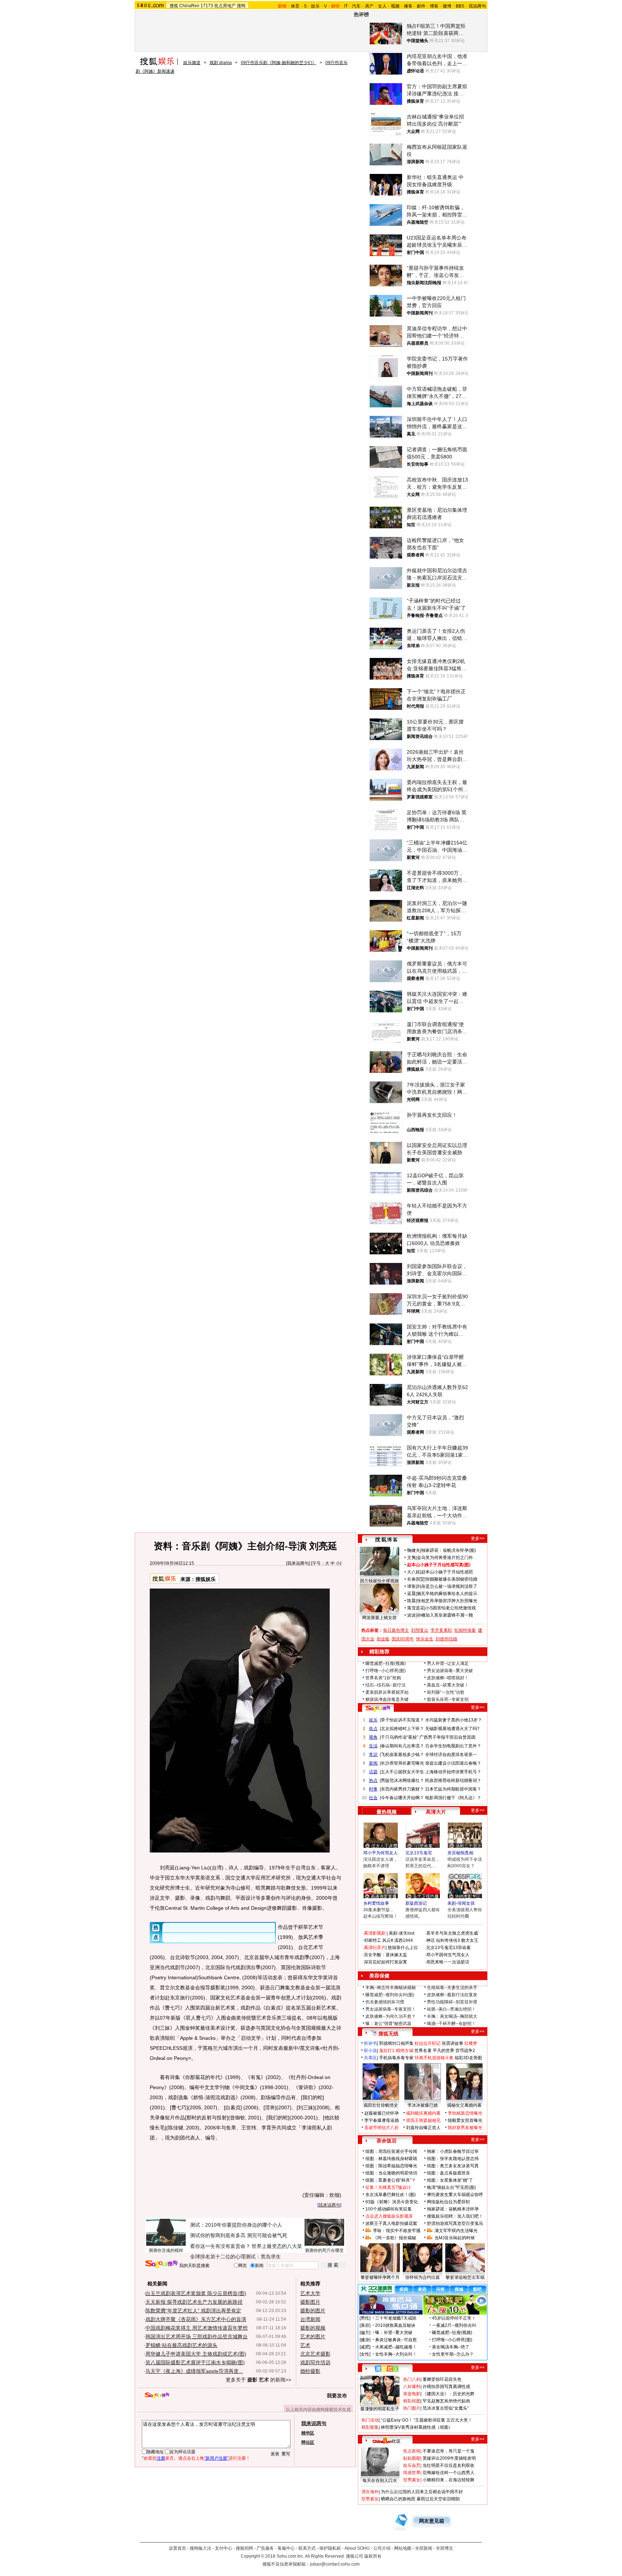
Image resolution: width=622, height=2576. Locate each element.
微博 (447, 6)
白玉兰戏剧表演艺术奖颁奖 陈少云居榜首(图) (196, 2293)
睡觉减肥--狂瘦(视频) (386, 1663)
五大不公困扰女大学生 (402, 1772)
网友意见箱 (432, 2521)
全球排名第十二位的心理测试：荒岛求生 (235, 2257)
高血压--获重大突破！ (448, 1685)
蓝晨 (411, 1594)
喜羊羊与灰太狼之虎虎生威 (452, 1933)
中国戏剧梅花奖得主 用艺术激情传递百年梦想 (197, 2328)
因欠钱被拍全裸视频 (379, 1581)
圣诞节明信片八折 (382, 2128)
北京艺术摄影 (315, 2354)
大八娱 (414, 1572)
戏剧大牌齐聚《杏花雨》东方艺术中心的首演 (196, 2319)
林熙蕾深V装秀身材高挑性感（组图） (417, 2427)
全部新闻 (424, 2548)
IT (346, 6)
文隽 (411, 1558)
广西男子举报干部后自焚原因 (447, 1737)
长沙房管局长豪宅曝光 (402, 1763)
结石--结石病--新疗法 (386, 1685)
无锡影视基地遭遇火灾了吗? (452, 1729)
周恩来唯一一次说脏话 (448, 1962)
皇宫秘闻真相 (460, 1853)
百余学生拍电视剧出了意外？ (453, 1746)
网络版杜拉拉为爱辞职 (449, 2202)
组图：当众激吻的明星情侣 (391, 2173)
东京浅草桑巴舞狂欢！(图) (391, 2195)
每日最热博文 (396, 1630)
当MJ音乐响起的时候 (455, 2238)
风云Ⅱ (388, 1940)
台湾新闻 (310, 2319)
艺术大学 (310, 2293)
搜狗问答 (378, 1708)
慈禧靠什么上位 (403, 1948)
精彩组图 (412, 2401)
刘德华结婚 (446, 1639)
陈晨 (411, 1601)
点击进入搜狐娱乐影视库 (389, 2216)
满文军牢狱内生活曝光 (456, 2231)
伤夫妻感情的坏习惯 (385, 2002)
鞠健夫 (414, 1550)
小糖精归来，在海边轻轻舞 (449, 2480)
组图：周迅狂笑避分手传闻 (391, 2151)
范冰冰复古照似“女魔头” (446, 2408)
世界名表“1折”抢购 (383, 1678)
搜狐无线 (388, 2034)
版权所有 (373, 2556)
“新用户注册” (216, 2458)
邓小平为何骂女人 (380, 1853)
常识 (373, 1755)
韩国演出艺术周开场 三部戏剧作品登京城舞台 (197, 2337)
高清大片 (436, 1812)
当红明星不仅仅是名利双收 (449, 2465)
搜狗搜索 (161, 2264)
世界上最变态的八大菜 (277, 2246)
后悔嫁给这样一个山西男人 (449, 2473)
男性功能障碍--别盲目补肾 (452, 2002)
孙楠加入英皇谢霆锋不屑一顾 (445, 1615)
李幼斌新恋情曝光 (465, 2113)
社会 (373, 1798)
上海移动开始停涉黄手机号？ (453, 1772)
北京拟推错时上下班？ (402, 1729)
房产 (369, 6)
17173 (207, 6)
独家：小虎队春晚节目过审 (453, 2151)
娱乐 (315, 6)
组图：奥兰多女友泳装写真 (453, 2166)
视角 (373, 1737)
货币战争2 (465, 2051)
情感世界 (412, 2473)
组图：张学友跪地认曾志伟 (453, 2159)
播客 (408, 6)
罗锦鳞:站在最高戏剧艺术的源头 (181, 2345)
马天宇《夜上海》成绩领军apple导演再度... (194, 2371)
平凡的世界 (443, 2051)
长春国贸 (416, 1579)
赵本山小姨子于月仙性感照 (447, 1572)
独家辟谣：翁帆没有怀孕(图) (449, 1550)
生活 (373, 1746)
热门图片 (412, 2408)
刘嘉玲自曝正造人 (423, 2128)
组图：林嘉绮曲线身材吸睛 (391, 2159)
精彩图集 (370, 2427)
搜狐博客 (386, 1540)
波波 (411, 1615)
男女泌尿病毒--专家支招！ (391, 2009)
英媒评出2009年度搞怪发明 (449, 2458)
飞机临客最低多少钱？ (402, 1755)
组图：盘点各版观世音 (449, 2173)
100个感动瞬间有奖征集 (389, 2209)
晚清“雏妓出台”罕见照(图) (451, 2187)
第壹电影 (412, 2394)
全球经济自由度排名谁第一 (451, 1755)
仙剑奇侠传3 (448, 1940)
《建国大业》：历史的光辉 (449, 2394)
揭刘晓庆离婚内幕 (423, 2113)
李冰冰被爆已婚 (423, 2105)
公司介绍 (382, 2548)
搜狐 (174, 6)
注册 (161, 2458)
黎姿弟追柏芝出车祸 (465, 2277)
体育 (295, 6)
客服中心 (286, 2548)
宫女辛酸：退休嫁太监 (386, 1955)
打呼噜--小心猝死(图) (386, 1671)
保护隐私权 (330, 2548)
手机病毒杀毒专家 (396, 2058)
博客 (434, 6)
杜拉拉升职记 (428, 2043)
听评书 (370, 2043)
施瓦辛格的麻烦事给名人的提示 (447, 1594)
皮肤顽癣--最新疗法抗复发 (452, 1995)
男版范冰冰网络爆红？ (402, 1780)
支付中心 (224, 2548)
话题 (373, 1772)
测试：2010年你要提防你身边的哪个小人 (236, 2225)
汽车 (356, 6)
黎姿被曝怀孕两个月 (380, 2277)
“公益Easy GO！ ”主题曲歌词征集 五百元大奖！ (427, 2420)
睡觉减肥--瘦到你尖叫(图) (390, 1995)
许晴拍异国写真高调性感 (446, 2387)
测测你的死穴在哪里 (324, 2250)
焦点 (373, 1729)
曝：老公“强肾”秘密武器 (388, 2024)
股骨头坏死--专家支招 (448, 1699)
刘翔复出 (420, 1630)
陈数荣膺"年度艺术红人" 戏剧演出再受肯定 (193, 2311)
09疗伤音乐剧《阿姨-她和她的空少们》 (279, 63)
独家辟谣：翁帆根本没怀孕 (453, 2209)
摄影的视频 (313, 2328)
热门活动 (370, 2420)
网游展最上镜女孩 (379, 1618)
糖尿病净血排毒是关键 (387, 1699)
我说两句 (477, 6)
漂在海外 (370, 2492)
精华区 (308, 2433)
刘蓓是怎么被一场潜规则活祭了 (447, 1586)
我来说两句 (298, 1563)
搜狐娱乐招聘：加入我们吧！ (455, 2216)
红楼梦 (471, 2043)
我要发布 (337, 2396)
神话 (431, 1940)
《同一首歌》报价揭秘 (395, 2238)
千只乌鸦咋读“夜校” (400, 1737)
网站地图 (403, 2548)
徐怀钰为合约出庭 (423, 2277)
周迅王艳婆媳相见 (423, 2120)
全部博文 (445, 2548)
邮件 (421, 6)
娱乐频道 (192, 63)
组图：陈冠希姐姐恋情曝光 (391, 2166)
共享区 (370, 2058)
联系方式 (307, 2548)
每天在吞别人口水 (380, 2481)
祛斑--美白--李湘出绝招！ (451, 2009)
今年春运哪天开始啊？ (402, 1798)
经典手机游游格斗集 (434, 2058)
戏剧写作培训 (315, 2362)
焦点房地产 (225, 6)
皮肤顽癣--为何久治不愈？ (391, 2016)
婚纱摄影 (310, 2371)
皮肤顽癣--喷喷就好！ (448, 1678)
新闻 (373, 1763)
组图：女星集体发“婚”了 (450, 2180)
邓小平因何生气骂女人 (448, 1955)
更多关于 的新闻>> (258, 2380)
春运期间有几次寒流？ (402, 1746)
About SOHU (357, 2548)
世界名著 (423, 2051)
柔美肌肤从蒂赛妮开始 (387, 1692)
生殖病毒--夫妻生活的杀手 (452, 1988)
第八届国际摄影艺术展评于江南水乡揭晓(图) (195, 2362)
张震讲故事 (452, 2043)
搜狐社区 (386, 2369)
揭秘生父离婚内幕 (464, 2105)
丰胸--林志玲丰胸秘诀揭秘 (391, 1988)
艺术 (305, 2345)
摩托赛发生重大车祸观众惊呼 (455, 2195)
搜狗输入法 (200, 2548)
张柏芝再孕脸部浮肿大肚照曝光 (447, 1601)
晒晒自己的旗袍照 (398, 2499)
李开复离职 (441, 1630)
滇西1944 (404, 1940)
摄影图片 (310, 2302)
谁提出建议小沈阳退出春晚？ (453, 1763)
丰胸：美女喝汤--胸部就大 (452, 2016)
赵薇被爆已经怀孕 (382, 2113)
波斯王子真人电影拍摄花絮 (391, 2223)
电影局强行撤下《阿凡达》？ (453, 1798)
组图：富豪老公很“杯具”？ (391, 2180)
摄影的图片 (313, 2311)
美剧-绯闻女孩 (461, 1903)
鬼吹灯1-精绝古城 (396, 2051)
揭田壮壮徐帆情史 (381, 2105)
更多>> (478, 1538)
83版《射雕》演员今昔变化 (392, 2202)
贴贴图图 (412, 2458)
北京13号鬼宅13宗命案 (449, 1948)
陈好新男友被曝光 (465, 2128)
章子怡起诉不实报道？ (402, 1720)
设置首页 (177, 2548)
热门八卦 (412, 2379)
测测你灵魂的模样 (166, 2250)
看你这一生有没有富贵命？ (220, 2246)
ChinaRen (189, 6)
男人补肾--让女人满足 (448, 1663)
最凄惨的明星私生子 (380, 2409)
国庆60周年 (403, 1639)
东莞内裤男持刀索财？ (402, 1789)
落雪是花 (416, 1608)
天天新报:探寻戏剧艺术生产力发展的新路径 (194, 2302)
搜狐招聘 (244, 2548)
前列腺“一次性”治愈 (446, 1692)
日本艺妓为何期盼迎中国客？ (453, 1789)
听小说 (370, 2051)
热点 (373, 1780)
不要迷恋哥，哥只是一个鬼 (449, 2451)
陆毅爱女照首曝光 (465, 2120)
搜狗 (241, 6)
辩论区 (308, 2442)
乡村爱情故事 (376, 1903)
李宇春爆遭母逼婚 (382, 2120)
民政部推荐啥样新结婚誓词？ (453, 1780)
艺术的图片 (313, 2337)
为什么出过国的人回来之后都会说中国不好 (422, 2492)
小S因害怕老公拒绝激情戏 (451, 1608)
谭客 (411, 1586)
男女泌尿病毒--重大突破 (450, 1671)
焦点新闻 (412, 2451)
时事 (373, 1789)
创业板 (383, 1639)
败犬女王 (470, 1940)
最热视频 (387, 1812)
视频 (395, 6)
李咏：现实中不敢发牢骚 (397, 2231)
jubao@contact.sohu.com (335, 2564)
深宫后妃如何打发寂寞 (386, 1962)
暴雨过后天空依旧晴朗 (438, 2499)
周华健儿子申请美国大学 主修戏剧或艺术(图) (196, 2354)
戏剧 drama (221, 63)
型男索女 (412, 2480)
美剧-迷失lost (402, 1933)
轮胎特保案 (465, 1630)
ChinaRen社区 (387, 2440)
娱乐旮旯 (412, 2465)
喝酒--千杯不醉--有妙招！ (451, 2024)
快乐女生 (425, 1639)
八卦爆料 (412, 2387)
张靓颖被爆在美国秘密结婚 (451, 1579)
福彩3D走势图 (468, 2058)
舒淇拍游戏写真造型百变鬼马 (455, 2223)
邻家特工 (373, 1940)
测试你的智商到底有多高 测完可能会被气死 (239, 2235)
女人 (382, 6)
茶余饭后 (387, 2141)
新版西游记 (416, 1903)
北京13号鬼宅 (419, 1853)
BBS (460, 6)
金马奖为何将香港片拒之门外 (445, 1558)
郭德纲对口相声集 (396, 2043)
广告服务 (265, 2548)
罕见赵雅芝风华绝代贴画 (446, 2401)
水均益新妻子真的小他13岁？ (454, 1720)
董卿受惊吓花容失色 (442, 2379)
